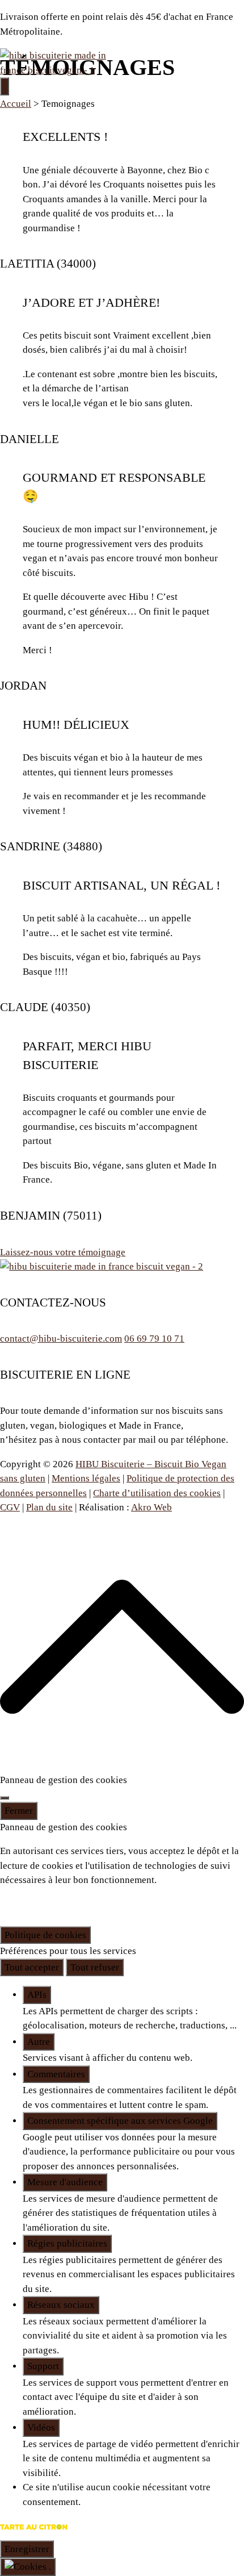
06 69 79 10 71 (154, 1339)
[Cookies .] (28, 2567)
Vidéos (41, 2427)
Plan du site (49, 1507)
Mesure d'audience (65, 2182)
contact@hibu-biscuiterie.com (61, 1339)
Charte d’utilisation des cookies (157, 1493)
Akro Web (152, 1507)
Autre (39, 2042)
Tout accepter (32, 1967)
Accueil (16, 104)
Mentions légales (86, 1478)
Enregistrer (27, 2549)
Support (43, 2366)
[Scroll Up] (122, 1766)
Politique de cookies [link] (45, 1935)
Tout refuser (95, 1967)
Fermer (19, 1811)
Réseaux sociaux (61, 2305)
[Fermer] (5, 1798)
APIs (37, 1995)
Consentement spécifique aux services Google (120, 2121)
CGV (10, 1507)
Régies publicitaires (67, 2243)
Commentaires (56, 2074)
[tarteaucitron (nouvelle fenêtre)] (34, 2533)
